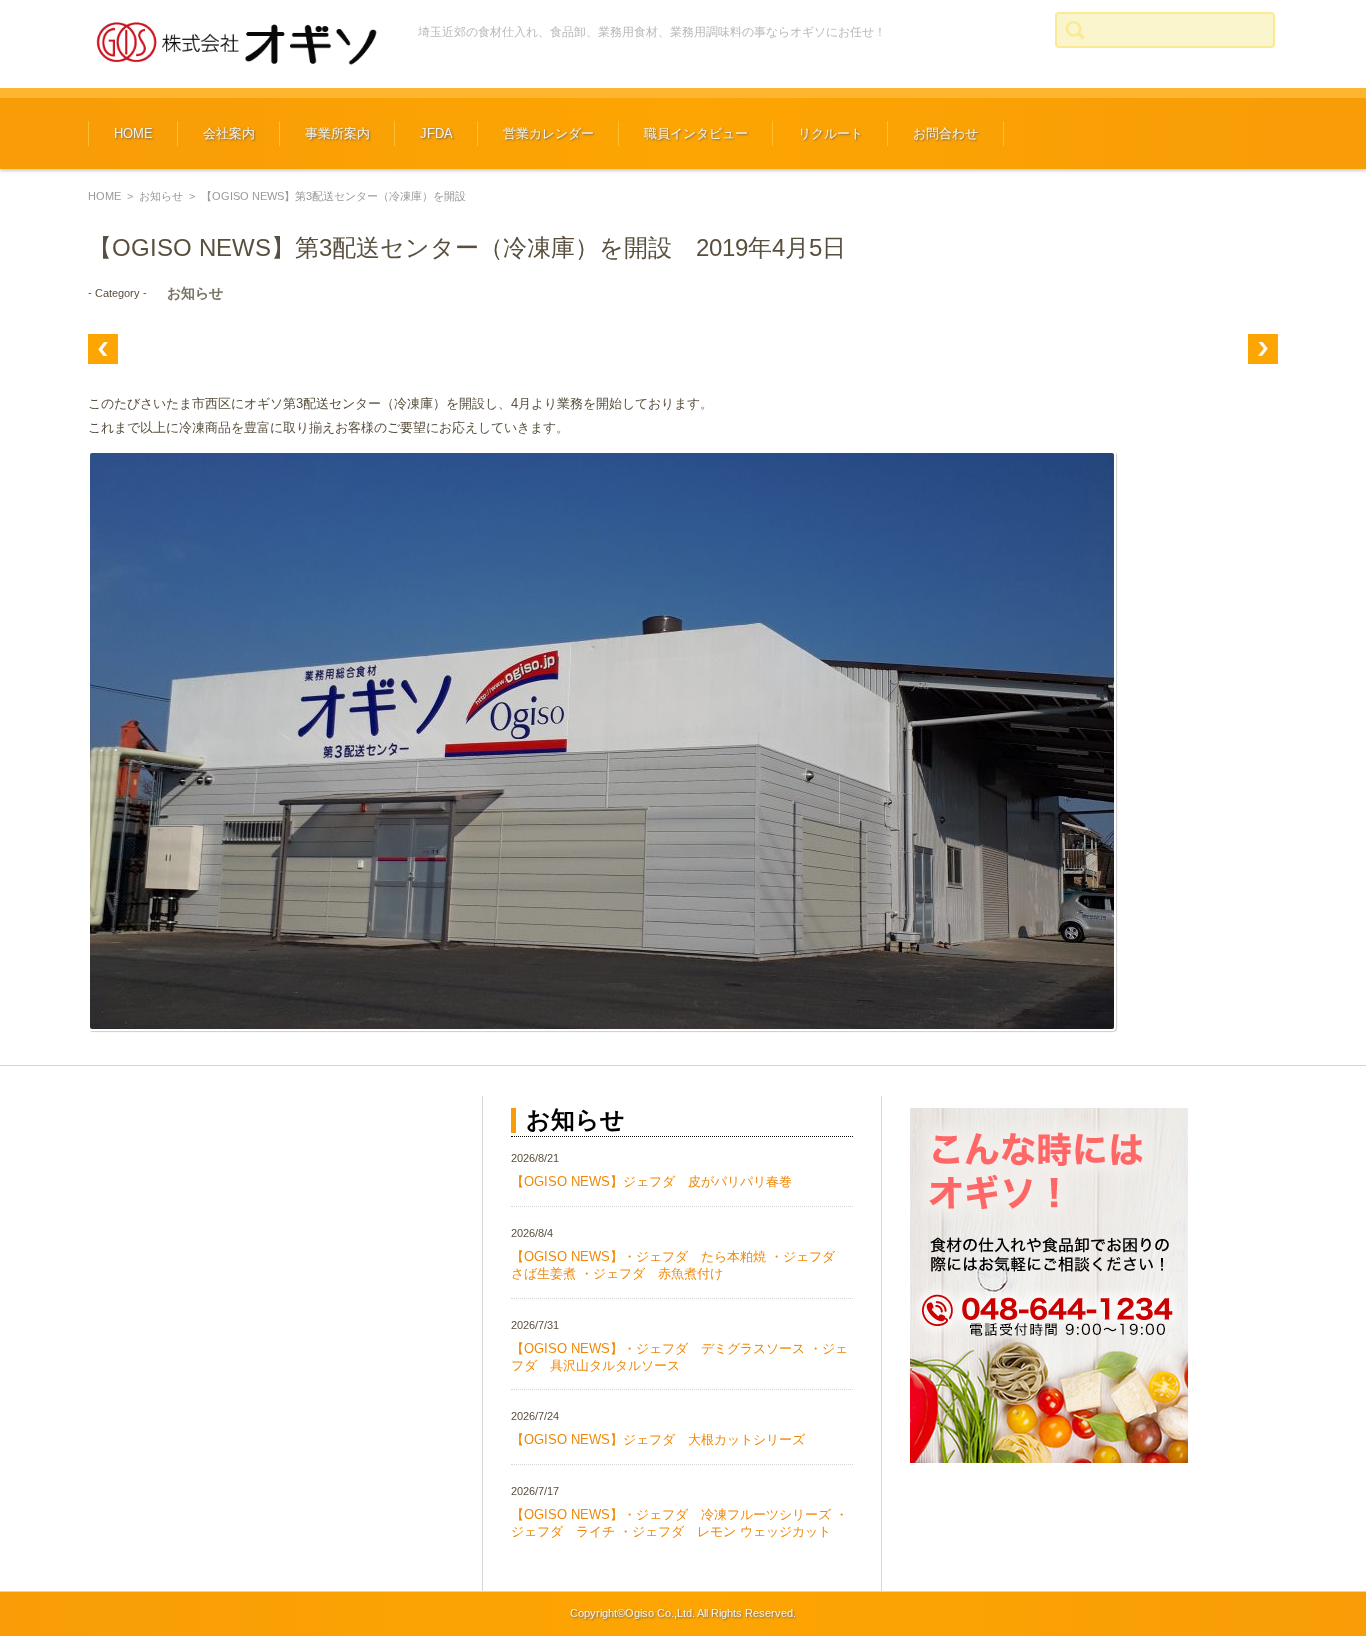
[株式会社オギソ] (238, 44)
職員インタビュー (696, 133)
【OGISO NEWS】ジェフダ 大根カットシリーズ (658, 1439)
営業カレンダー (548, 133)
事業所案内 (337, 133)
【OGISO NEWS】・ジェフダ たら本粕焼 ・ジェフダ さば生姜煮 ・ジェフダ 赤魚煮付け (679, 1265)
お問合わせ (945, 133)
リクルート (830, 133)
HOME (133, 133)
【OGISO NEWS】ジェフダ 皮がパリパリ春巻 (651, 1181)
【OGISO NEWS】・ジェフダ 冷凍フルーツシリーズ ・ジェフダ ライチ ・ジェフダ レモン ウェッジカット (679, 1523)
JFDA (436, 133)
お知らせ (161, 196)
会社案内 (229, 133)
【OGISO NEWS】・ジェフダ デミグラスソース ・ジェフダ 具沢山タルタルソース (679, 1357)
